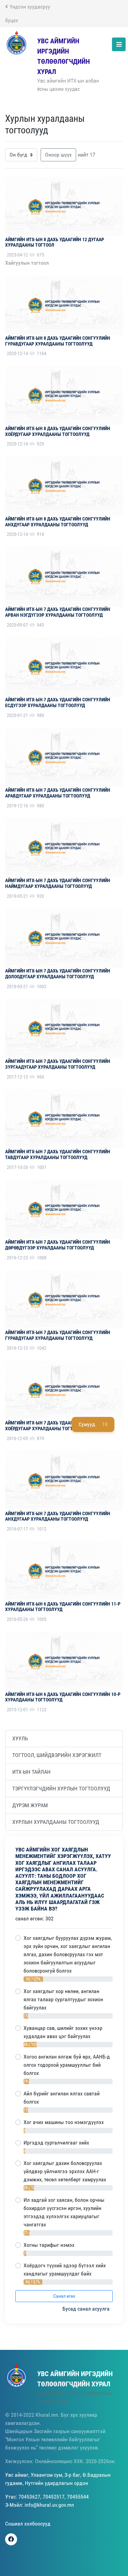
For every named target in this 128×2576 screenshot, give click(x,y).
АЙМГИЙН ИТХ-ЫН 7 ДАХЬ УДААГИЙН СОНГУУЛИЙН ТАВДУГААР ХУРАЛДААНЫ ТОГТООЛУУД (58, 1154)
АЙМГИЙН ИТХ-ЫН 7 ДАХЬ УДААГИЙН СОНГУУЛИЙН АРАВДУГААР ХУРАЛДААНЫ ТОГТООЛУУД (58, 793)
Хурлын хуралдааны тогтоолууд (56, 1822)
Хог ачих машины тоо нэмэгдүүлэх (64, 2122)
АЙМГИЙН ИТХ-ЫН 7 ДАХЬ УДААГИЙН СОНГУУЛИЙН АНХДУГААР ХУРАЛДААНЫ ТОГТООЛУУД (58, 1516)
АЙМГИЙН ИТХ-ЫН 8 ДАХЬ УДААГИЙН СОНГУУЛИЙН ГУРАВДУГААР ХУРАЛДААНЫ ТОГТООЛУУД (58, 341)
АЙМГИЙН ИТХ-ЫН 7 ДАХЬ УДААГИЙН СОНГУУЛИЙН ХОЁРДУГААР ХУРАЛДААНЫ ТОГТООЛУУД (58, 1426)
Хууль (20, 1738)
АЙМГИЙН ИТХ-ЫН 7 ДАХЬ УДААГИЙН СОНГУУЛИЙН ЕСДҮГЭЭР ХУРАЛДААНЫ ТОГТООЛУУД (58, 702)
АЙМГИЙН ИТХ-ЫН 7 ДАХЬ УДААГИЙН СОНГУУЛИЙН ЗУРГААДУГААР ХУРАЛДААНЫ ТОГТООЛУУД (58, 1064)
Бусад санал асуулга (87, 2309)
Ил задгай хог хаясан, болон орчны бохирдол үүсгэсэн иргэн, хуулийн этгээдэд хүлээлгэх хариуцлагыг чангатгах (64, 2212)
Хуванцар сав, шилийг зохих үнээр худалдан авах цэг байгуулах (63, 2032)
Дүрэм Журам (30, 1805)
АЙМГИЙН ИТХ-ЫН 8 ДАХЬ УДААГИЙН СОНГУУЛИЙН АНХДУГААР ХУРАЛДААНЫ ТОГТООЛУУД (58, 522)
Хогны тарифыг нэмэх (49, 2245)
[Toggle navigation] (119, 44)
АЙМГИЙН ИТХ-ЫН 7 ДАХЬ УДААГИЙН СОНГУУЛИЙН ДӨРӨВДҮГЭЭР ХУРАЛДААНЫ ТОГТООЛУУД (58, 1245)
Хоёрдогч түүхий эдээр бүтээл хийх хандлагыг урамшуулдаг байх (65, 2270)
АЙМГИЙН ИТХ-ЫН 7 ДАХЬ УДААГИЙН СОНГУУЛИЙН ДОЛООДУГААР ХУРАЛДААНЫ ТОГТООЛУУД (58, 974)
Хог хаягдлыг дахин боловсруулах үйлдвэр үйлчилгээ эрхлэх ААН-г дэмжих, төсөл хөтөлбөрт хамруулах (65, 2171)
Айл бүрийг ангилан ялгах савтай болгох (62, 2098)
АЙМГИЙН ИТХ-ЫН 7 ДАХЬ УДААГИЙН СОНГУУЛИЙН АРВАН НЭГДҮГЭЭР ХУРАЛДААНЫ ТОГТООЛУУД (58, 612)
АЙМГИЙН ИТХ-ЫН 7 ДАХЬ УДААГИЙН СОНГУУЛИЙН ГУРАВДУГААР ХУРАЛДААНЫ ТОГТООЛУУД (58, 1335)
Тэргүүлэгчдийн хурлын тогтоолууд (61, 1789)
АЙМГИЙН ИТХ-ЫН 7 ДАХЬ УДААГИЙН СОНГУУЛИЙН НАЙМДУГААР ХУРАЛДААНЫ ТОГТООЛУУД (58, 883)
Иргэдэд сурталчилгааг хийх (56, 2143)
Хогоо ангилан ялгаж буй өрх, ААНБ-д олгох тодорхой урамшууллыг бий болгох (67, 2065)
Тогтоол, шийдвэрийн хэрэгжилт (57, 1755)
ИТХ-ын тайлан (31, 1772)
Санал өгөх (64, 2296)
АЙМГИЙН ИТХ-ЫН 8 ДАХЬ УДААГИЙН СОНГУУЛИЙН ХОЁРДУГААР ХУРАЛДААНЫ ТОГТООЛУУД (58, 431)
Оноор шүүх (58, 155)
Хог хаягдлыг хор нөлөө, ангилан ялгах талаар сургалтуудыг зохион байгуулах (63, 1999)
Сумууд (93, 1424)
